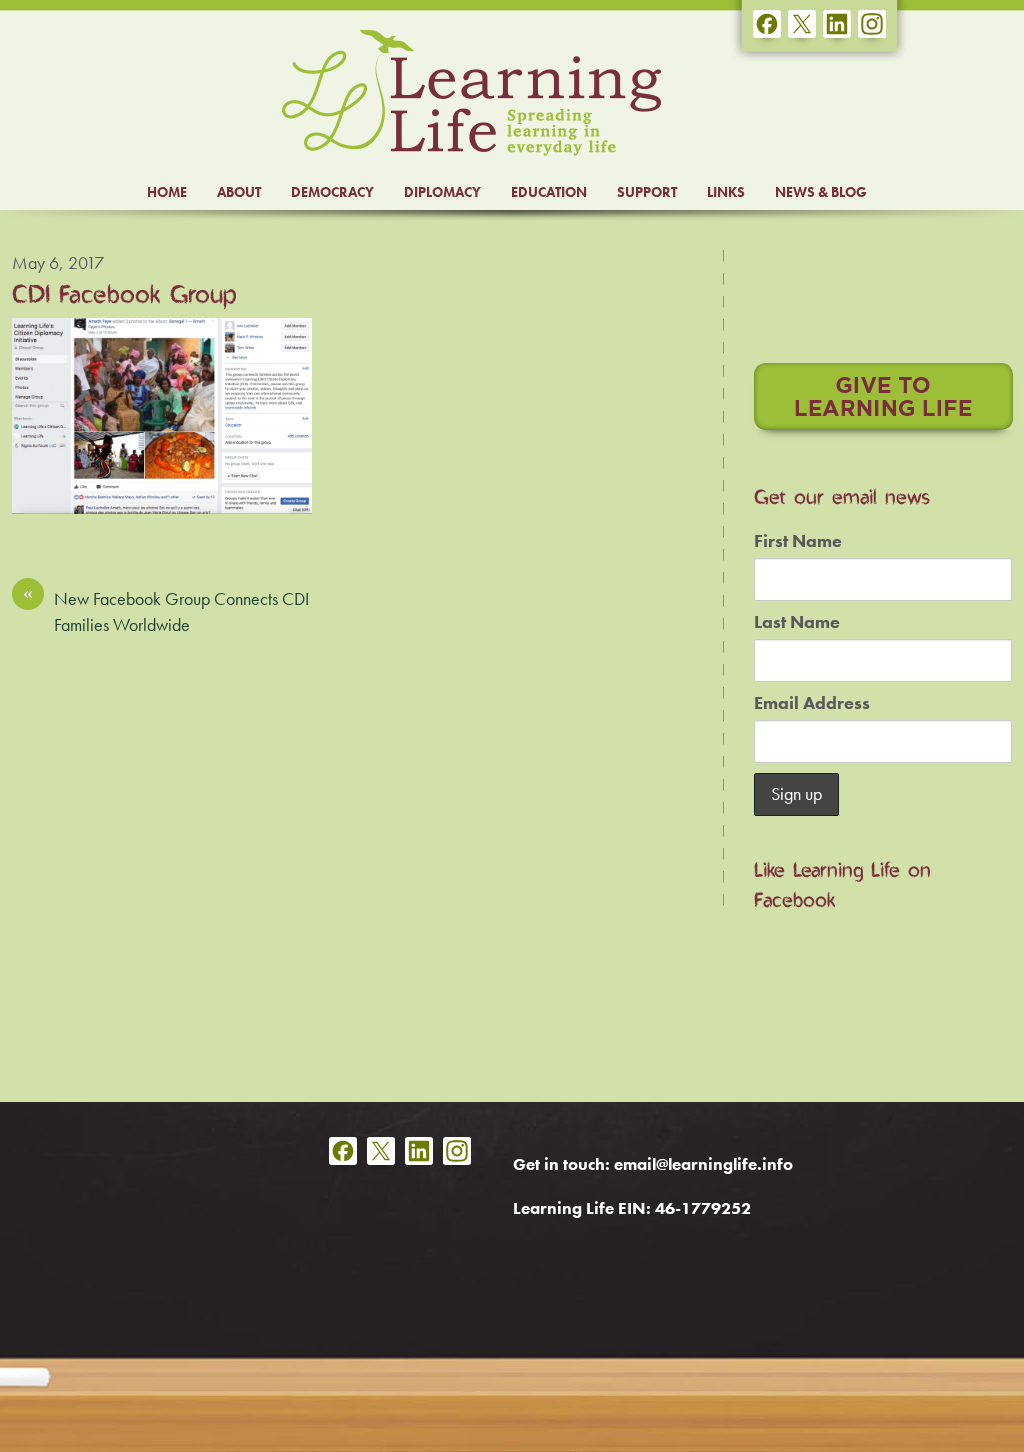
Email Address (812, 703)
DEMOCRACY (332, 192)
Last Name (797, 622)
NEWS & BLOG (821, 192)
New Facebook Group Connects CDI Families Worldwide (166, 611)
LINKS (726, 192)
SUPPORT (647, 192)
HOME (167, 192)
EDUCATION (549, 192)
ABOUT (239, 192)
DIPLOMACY (442, 192)
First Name (798, 541)
